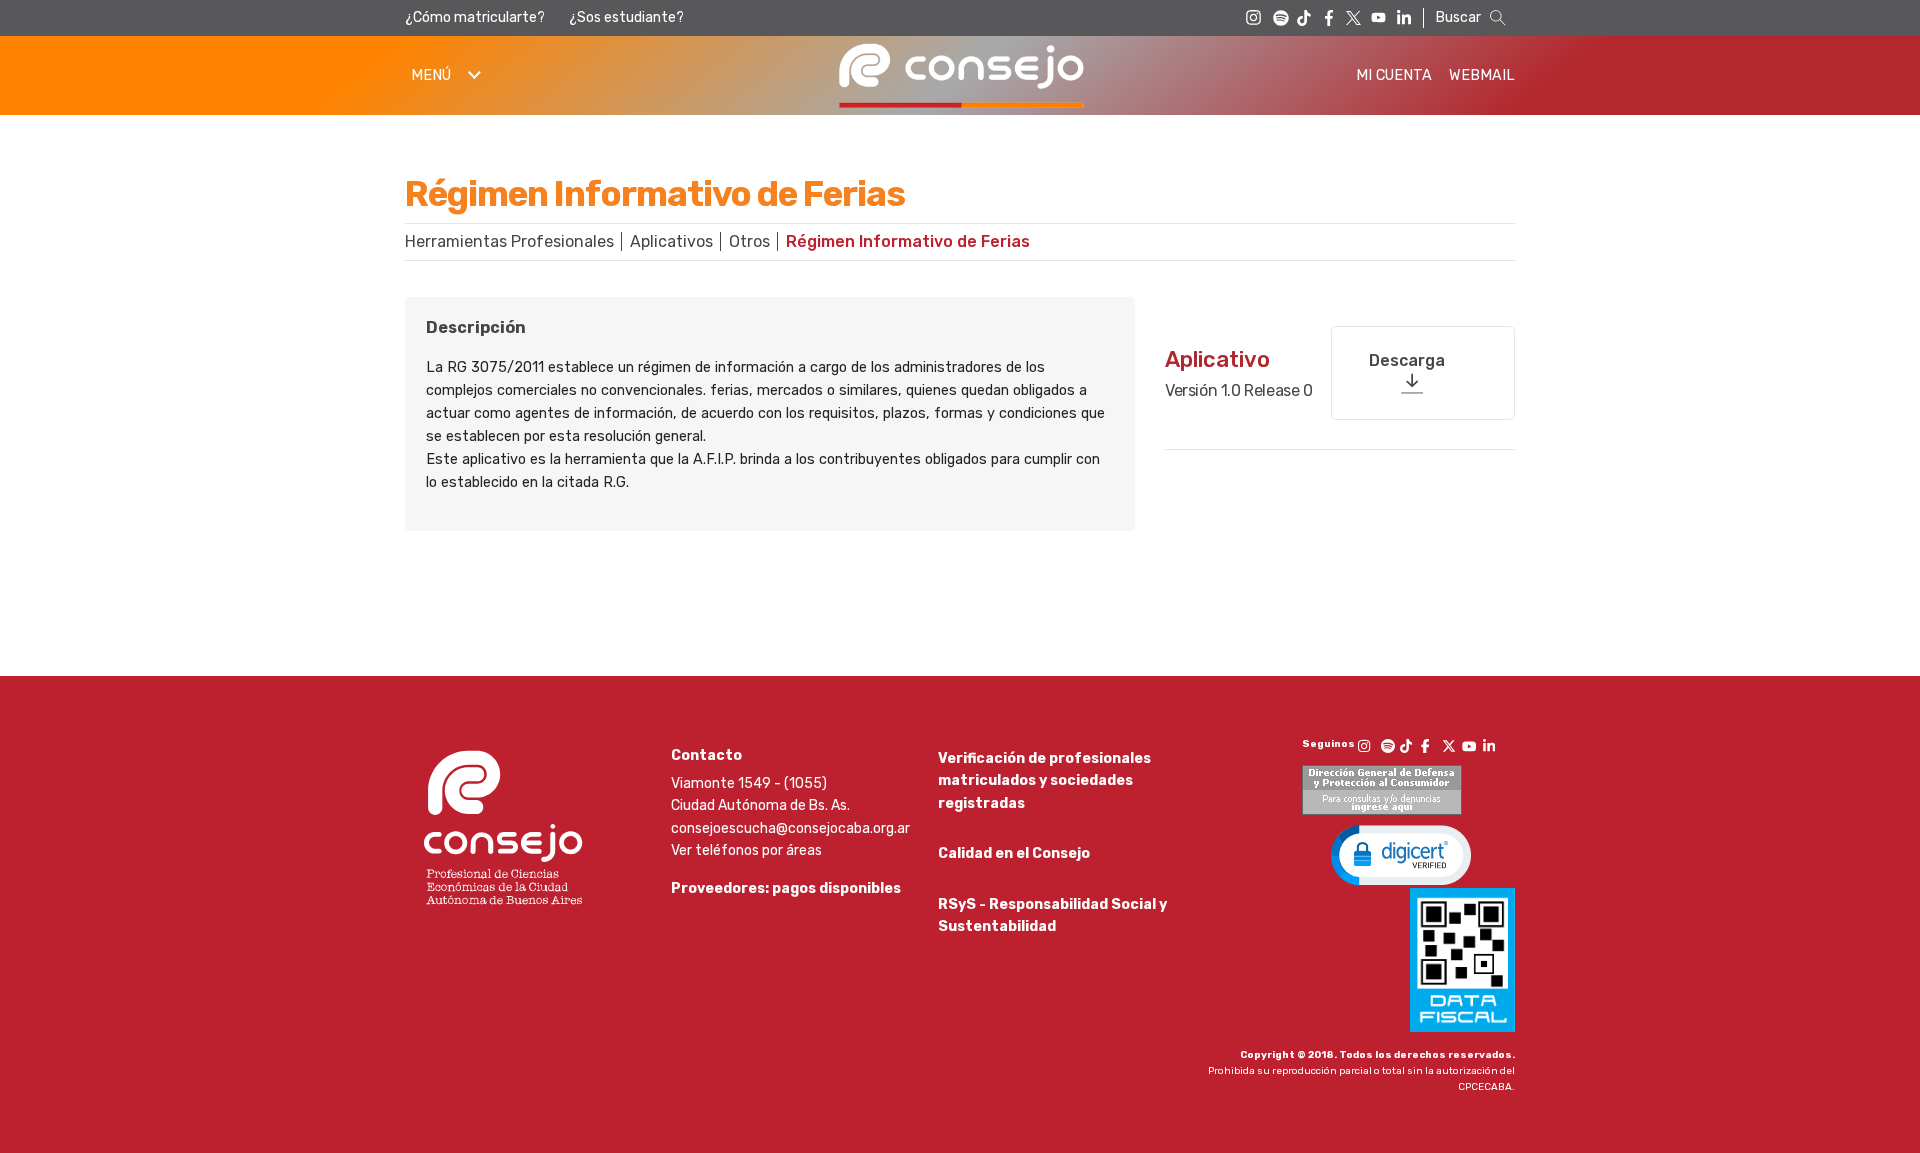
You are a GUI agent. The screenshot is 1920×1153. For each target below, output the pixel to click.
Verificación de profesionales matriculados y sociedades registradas (1044, 781)
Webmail (1482, 75)
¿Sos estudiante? (626, 17)
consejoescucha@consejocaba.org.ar (790, 828)
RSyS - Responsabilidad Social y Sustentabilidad (1052, 915)
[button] (1401, 854)
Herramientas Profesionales (509, 241)
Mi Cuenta (1394, 75)
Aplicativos (671, 241)
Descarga (1407, 360)
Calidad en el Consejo (1014, 853)
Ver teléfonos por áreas (746, 850)
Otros (749, 241)
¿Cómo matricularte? (475, 17)
